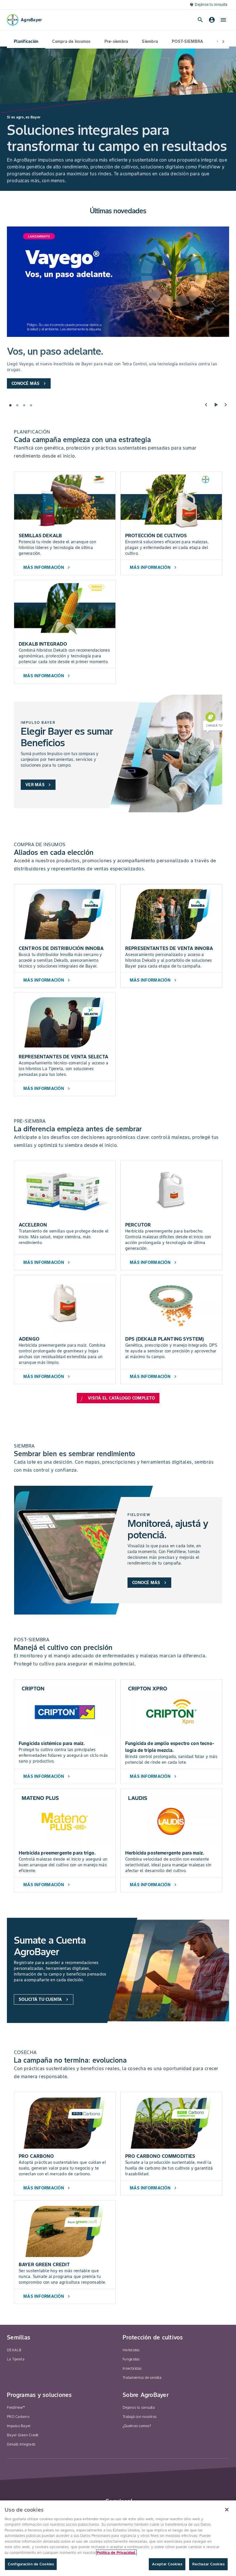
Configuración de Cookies (31, 2564)
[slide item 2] (17, 405)
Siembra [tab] (150, 41)
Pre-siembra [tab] (116, 41)
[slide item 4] (31, 405)
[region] (118, 2538)
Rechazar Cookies (208, 2564)
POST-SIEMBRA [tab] (188, 41)
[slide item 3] (24, 405)
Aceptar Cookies (167, 2564)
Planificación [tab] (26, 41)
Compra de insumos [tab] (71, 41)
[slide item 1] (10, 405)
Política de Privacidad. (116, 2553)
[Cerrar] (227, 2510)
